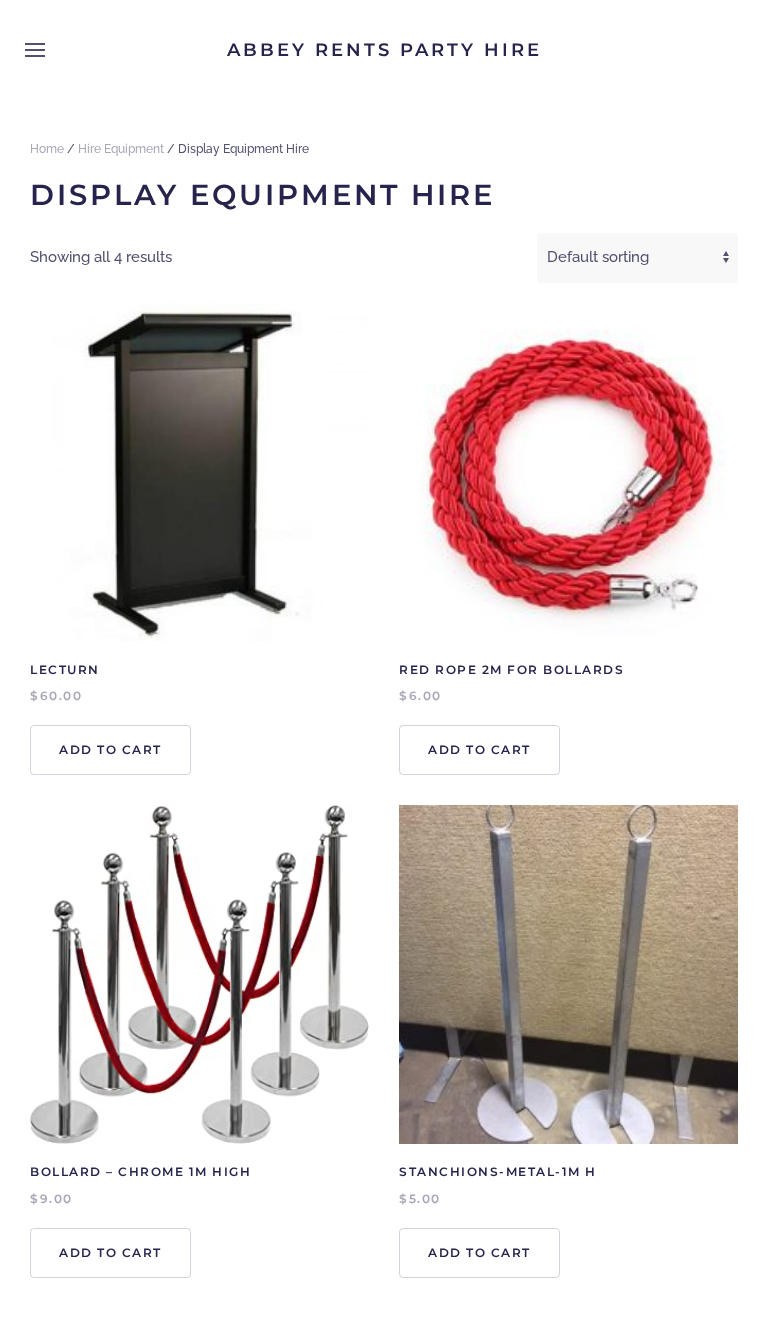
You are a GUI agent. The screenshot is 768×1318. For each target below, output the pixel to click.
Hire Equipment (121, 149)
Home (47, 149)
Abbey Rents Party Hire (384, 50)
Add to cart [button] (110, 749)
